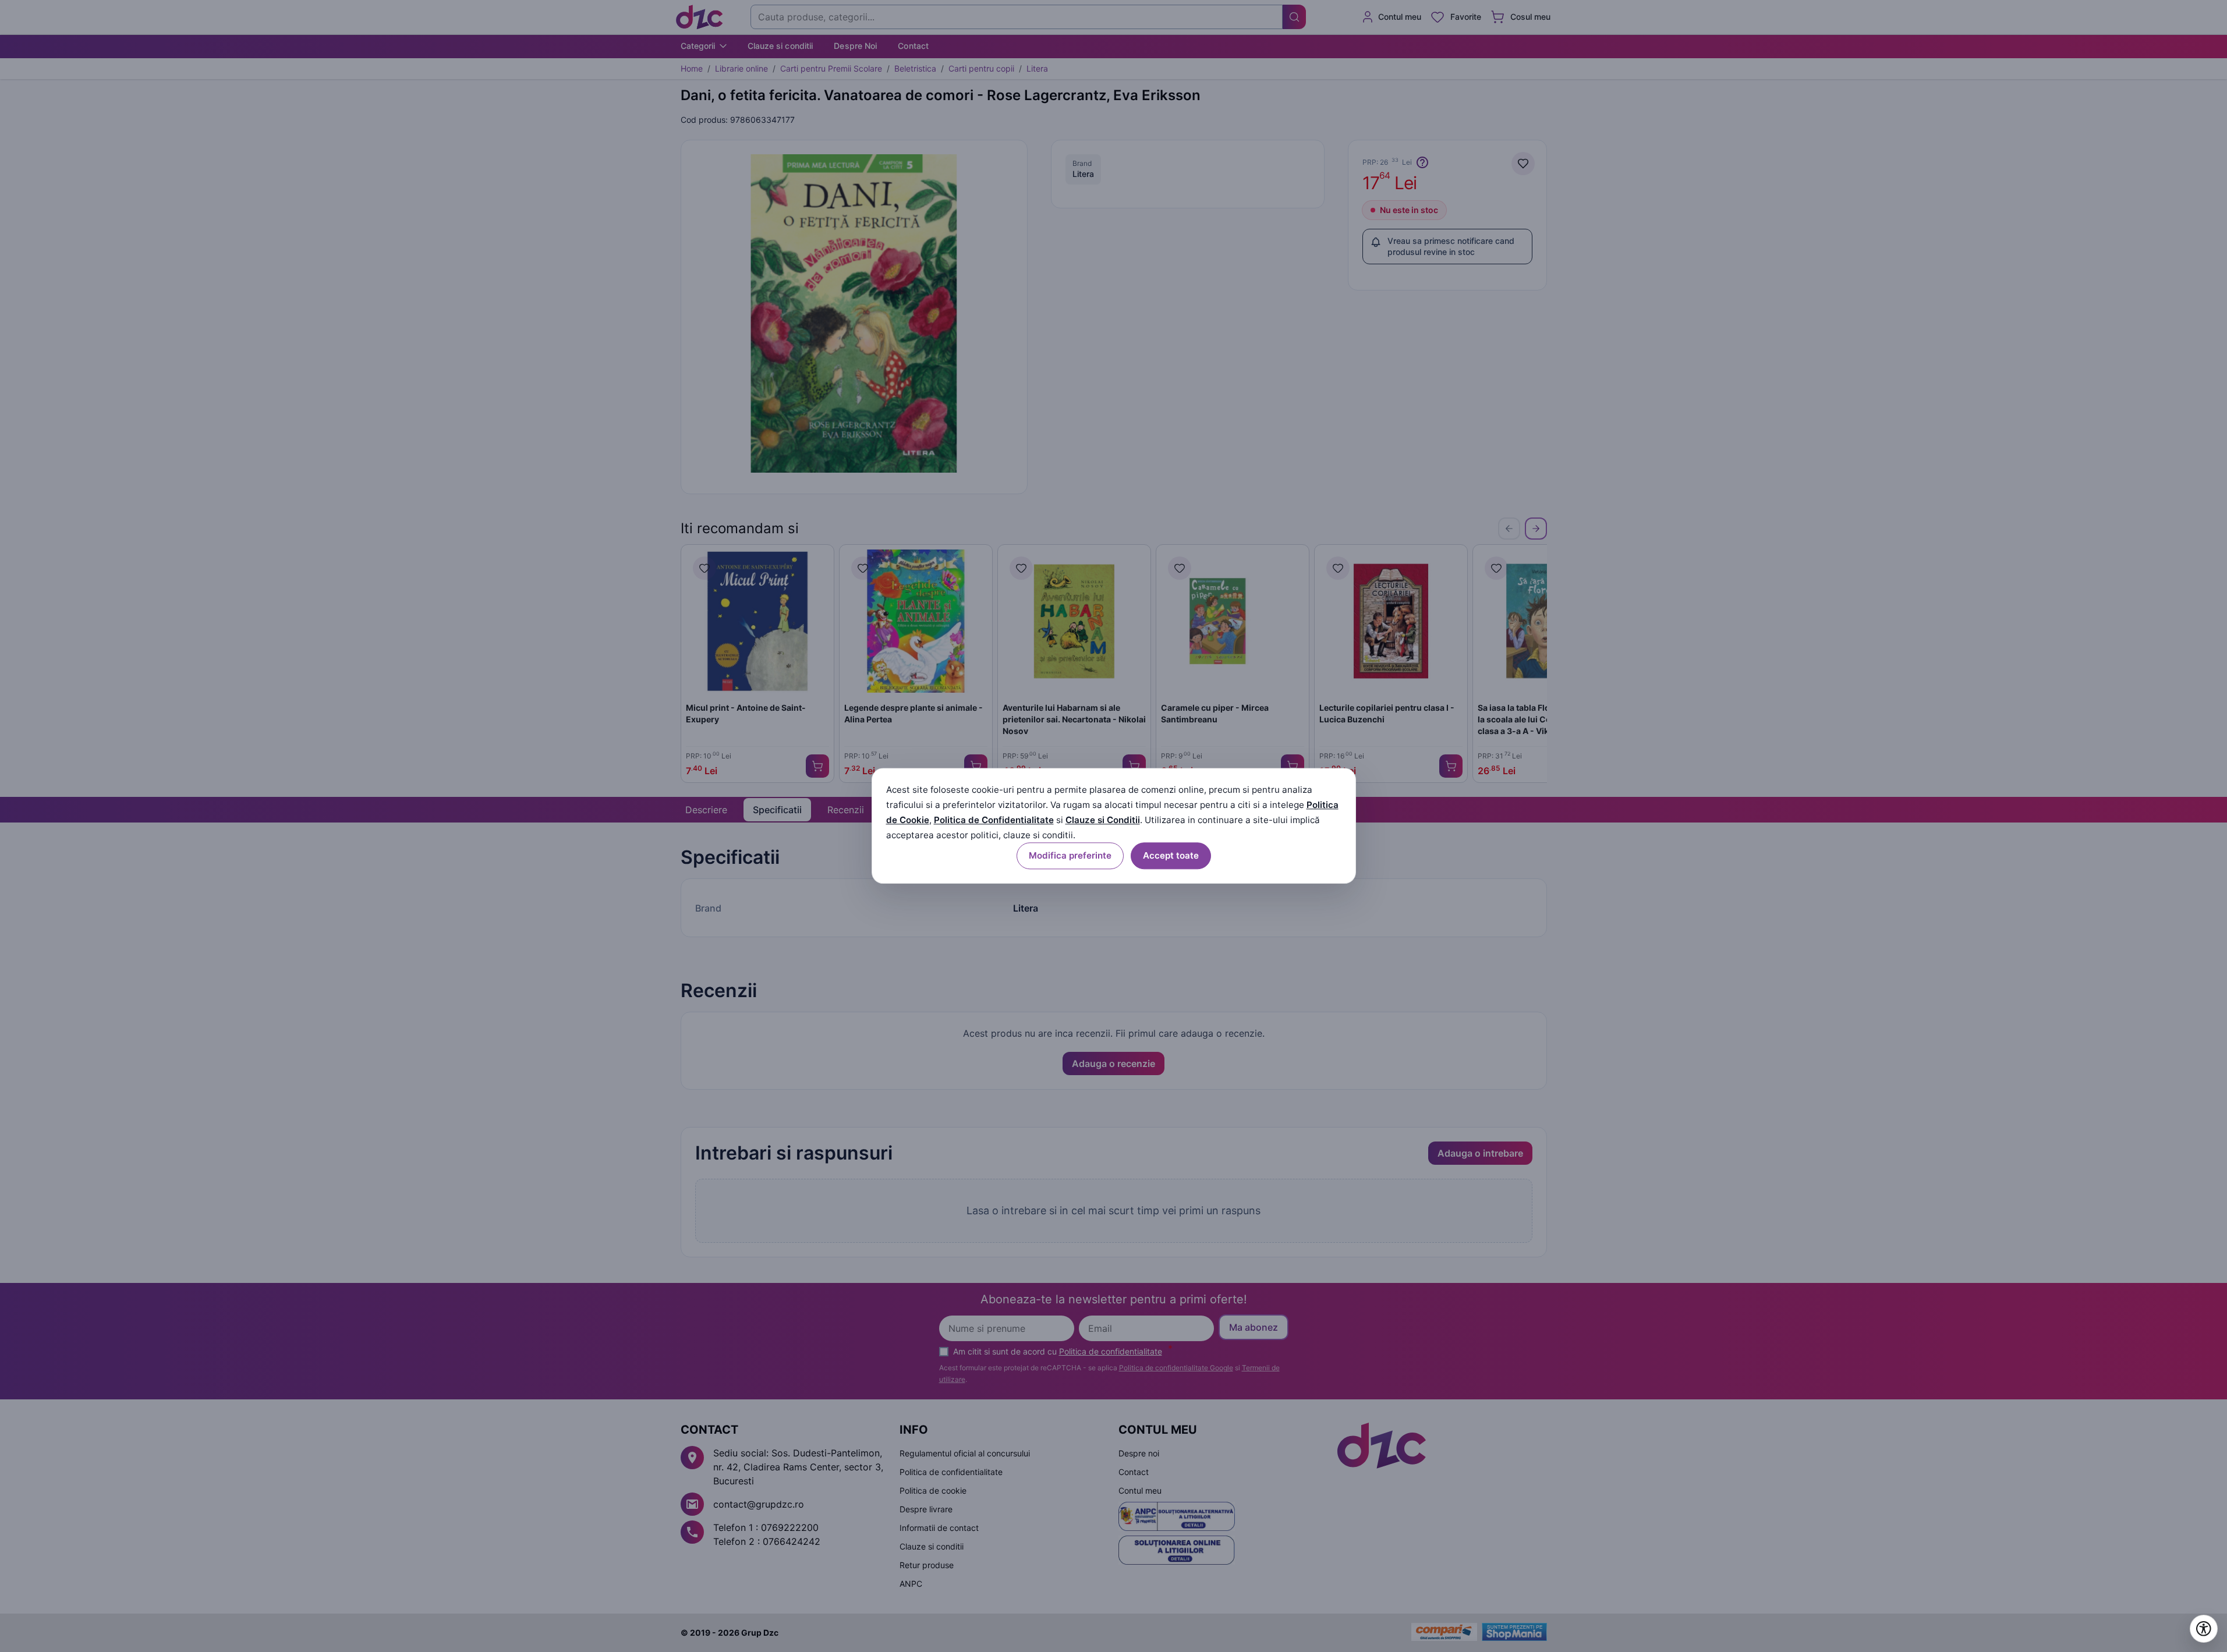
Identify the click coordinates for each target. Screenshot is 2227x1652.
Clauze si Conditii (1103, 820)
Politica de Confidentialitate (994, 820)
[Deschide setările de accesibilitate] (2204, 1629)
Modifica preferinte (1070, 856)
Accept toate (1171, 856)
